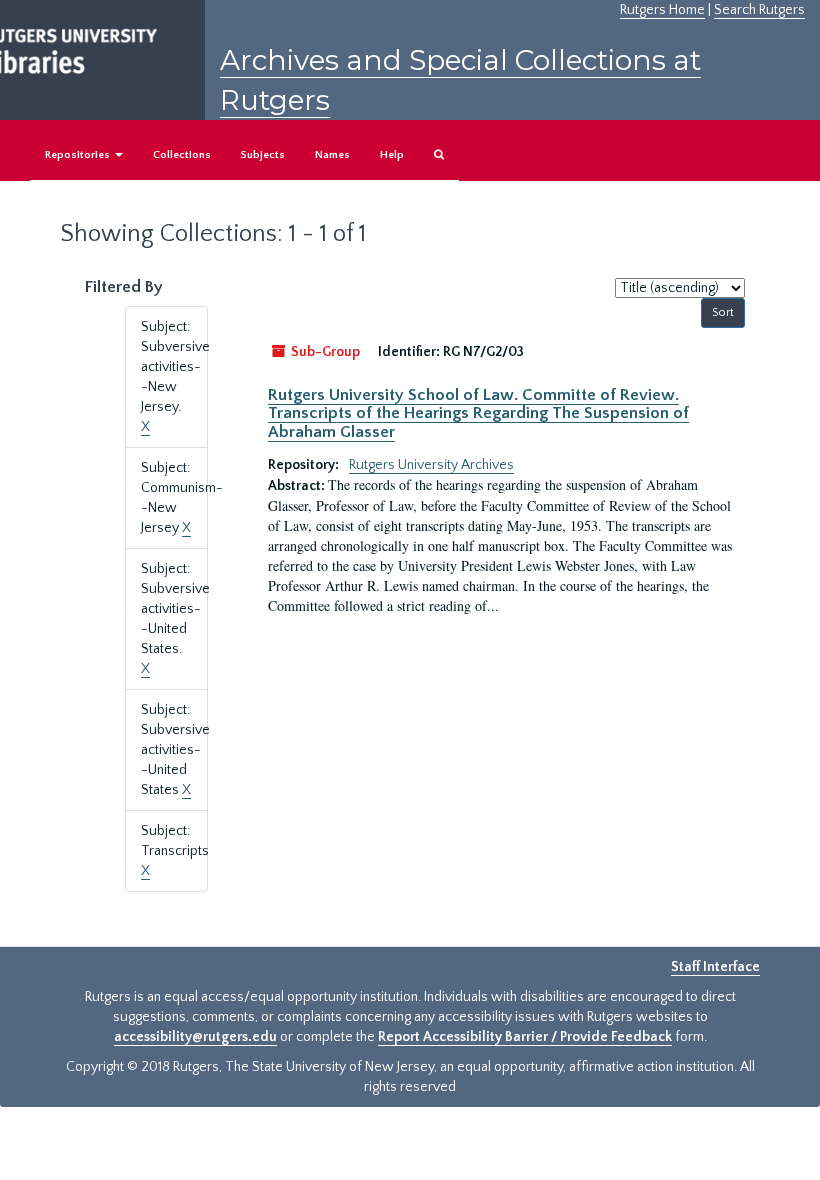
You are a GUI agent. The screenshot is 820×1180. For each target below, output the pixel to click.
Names (332, 155)
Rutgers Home (662, 10)
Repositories (79, 155)
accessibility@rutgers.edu (195, 1037)
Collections (182, 155)
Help (392, 155)
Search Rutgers (759, 10)
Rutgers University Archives (431, 465)
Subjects (263, 155)
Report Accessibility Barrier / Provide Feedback (525, 1037)
